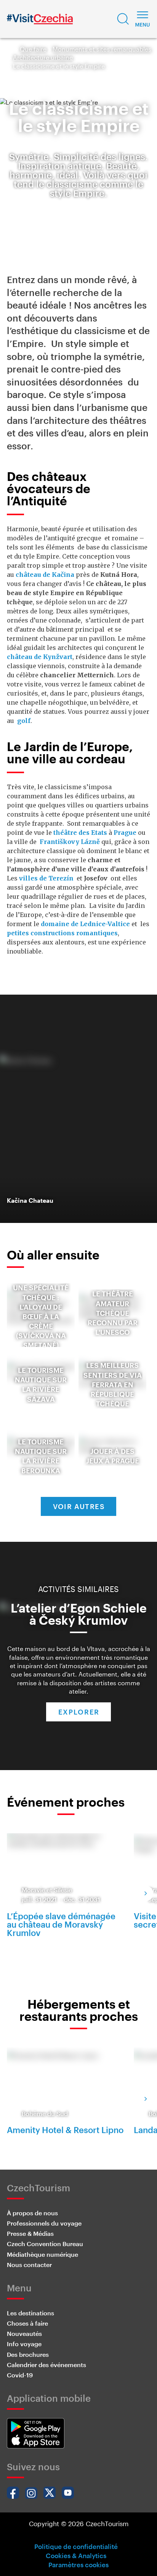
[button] (123, 19)
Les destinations (30, 2313)
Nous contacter (29, 2265)
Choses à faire (27, 2323)
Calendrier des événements (46, 2365)
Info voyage (24, 2344)
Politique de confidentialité (76, 2546)
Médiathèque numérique (42, 2254)
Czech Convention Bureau (45, 2244)
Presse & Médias (30, 2233)
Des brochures (28, 2354)
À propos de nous (32, 2213)
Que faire (33, 49)
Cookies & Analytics (76, 2555)
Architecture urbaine (43, 57)
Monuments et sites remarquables (102, 49)
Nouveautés (24, 2333)
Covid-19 (20, 2375)
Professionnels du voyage (44, 2223)
